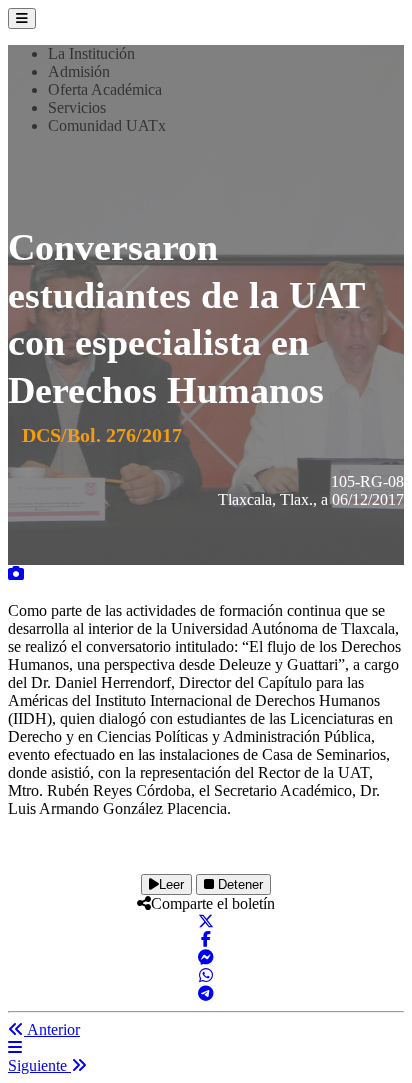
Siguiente (39, 1065)
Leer (171, 884)
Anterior (52, 1029)
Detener (238, 884)
